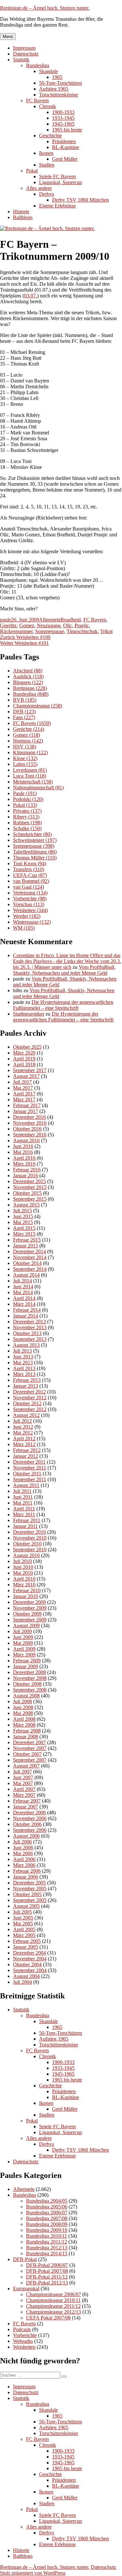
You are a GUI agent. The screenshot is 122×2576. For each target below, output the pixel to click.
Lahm (25, 764)
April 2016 (24, 1158)
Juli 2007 (22, 1772)
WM (24, 928)
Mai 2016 (23, 1152)
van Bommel (31, 881)
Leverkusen (30, 770)
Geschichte (50, 136)
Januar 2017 (26, 1111)
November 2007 (30, 1748)
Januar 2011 (25, 1526)
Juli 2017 (22, 1082)
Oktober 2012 (27, 1403)
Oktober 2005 (27, 1894)
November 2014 (30, 1257)
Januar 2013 (26, 1386)
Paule (25, 793)
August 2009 (26, 1626)
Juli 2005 (22, 1912)
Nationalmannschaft (38, 788)
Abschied (28, 671)
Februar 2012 (27, 1450)
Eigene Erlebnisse (57, 206)
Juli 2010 (22, 1561)
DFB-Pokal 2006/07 (47, 2265)
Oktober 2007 (27, 1754)
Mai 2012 (23, 1433)
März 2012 (24, 1444)
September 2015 (30, 1199)
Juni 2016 (23, 1146)
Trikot (106, 631)
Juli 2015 (22, 1211)
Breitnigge (30, 688)
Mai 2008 (23, 1713)
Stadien (47, 165)
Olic (68, 625)
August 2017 (26, 1076)
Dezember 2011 (29, 1462)
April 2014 (24, 1298)
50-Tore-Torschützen (61, 83)
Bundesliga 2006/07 (47, 2213)
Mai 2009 (23, 1643)
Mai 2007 (23, 1783)
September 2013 (30, 1339)
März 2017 (24, 1100)
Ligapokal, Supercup (61, 182)
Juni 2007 (23, 1777)
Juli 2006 (22, 1842)
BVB (25, 700)
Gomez (27, 625)
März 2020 (24, 1053)
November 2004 (30, 1959)
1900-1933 (63, 112)
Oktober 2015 (27, 1193)
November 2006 (30, 1818)
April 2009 (24, 1649)
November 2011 (30, 1468)
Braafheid (71, 620)
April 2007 (24, 1789)
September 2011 (30, 1479)
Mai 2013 (23, 1363)
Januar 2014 (26, 1316)
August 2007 (26, 1766)
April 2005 (24, 1929)
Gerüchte (29, 729)
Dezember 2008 (29, 1672)
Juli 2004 (22, 1982)
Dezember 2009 (29, 1602)
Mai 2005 (23, 1924)
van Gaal (28, 887)
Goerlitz (8, 625)
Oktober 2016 (27, 1129)
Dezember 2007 (29, 1742)
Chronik (47, 106)
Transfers (29, 869)
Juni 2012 (23, 1427)
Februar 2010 (27, 1590)
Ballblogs (23, 217)
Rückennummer (16, 631)
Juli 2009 (22, 1631)
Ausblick (28, 676)
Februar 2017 (27, 1105)
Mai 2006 (23, 1853)
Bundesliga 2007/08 (47, 2218)
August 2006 (26, 1836)
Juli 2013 (22, 1351)
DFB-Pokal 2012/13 (47, 2283)
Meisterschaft (33, 782)
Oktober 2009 (27, 1614)
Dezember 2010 (29, 1532)
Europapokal (26, 2288)
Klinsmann (30, 752)
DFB (24, 712)
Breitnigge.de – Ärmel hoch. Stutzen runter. (45, 8)
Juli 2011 (22, 1491)
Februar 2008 (27, 1731)
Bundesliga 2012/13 (47, 2248)
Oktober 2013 (27, 1333)
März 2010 (24, 1585)
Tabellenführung (35, 852)
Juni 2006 (23, 1848)
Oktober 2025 (27, 1047)
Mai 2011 (23, 1503)
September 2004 (30, 1970)
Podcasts (22, 2329)
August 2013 (26, 1345)
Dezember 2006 (29, 1813)
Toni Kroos (30, 863)
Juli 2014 (22, 1281)
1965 (57, 77)
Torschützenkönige (59, 95)
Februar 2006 (27, 1871)
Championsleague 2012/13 (54, 2312)
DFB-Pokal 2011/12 (47, 2277)
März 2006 (24, 1865)
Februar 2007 (27, 1801)
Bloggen (28, 682)
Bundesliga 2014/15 (47, 2253)
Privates (27, 811)
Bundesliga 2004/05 (47, 2201)
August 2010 (26, 1555)
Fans (24, 717)
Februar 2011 (27, 1520)
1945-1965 (63, 124)
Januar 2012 (26, 1456)
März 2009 (24, 1655)
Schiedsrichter (32, 834)
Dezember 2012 (29, 1392)
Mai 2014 (23, 1292)
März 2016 (24, 1164)
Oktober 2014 (27, 1263)
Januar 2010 (26, 1596)
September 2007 (30, 1760)
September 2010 (30, 1550)
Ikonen (46, 153)
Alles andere (39, 188)
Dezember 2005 (29, 1883)
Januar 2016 (26, 1175)
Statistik (21, 60)
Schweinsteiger (35, 840)
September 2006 (30, 1830)
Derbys (47, 194)
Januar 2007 (26, 1807)
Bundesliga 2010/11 (47, 2236)
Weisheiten (30, 910)
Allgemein (50, 620)
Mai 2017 (23, 1088)
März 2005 (24, 1935)
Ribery (26, 817)
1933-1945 (63, 118)
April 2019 (24, 1059)
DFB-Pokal (25, 2259)
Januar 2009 (26, 1666)
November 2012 (30, 1398)
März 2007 (24, 1795)
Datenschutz (26, 54)
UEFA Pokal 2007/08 (48, 2318)
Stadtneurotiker (29, 1014)
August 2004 (26, 1976)
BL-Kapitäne (66, 147)
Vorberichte (30, 899)
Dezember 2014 (29, 1251)
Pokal (32, 171)
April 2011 (24, 1509)
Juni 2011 (23, 1497)
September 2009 (30, 1620)
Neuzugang (49, 625)
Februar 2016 (27, 1170)
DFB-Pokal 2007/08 (47, 2271)
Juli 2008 (22, 1701)
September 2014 (30, 1269)
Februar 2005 (27, 1941)
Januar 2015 (26, 1246)
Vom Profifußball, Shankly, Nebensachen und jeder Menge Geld (64, 970)
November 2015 (30, 1187)
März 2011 (24, 1514)
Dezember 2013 (29, 1322)
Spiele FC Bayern (57, 176)
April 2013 (24, 1368)
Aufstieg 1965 (54, 89)
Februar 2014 (27, 1310)
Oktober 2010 (27, 1544)
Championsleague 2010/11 (53, 2300)
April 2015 (24, 1228)
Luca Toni (30, 776)
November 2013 (30, 1327)
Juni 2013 (23, 1357)
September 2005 (30, 1900)
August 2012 (26, 1415)
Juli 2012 (22, 1421)
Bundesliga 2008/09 (47, 2224)
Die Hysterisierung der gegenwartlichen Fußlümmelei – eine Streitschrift (63, 1005)
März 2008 (24, 1725)
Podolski (28, 799)
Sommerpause (50, 631)
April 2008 (24, 1719)
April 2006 (24, 1859)
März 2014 (24, 1304)
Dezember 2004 (29, 1953)
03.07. (31, 296)
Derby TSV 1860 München (81, 200)
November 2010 (30, 1538)
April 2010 (24, 1579)
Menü (8, 37)
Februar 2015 (27, 1240)
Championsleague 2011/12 (53, 2306)
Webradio (23, 2341)
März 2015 (24, 1234)
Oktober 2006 (27, 1824)
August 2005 (26, 1906)
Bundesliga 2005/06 (47, 2207)
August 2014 (26, 1275)
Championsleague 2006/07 (54, 2294)
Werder (27, 916)
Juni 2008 (23, 1707)
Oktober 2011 (27, 1474)
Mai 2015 (23, 1222)
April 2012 (24, 1438)
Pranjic (82, 625)
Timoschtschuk (82, 631)
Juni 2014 (23, 1287)
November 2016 (30, 1123)
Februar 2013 (27, 1380)
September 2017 (30, 1070)
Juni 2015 (23, 1216)
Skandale (48, 71)
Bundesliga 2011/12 (47, 2242)
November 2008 (30, 1678)
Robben (27, 823)
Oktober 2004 (27, 1964)
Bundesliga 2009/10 (47, 2230)
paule (6, 620)
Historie (21, 212)
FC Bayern (37, 100)
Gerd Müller (65, 159)
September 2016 (30, 1135)
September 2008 (30, 1690)
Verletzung (30, 893)
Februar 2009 (27, 1661)
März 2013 (24, 1374)
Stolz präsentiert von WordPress (33, 2573)
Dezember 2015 (29, 1181)
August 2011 (26, 1485)
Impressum (24, 48)
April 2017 (24, 1094)
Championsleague (38, 706)
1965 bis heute (67, 130)
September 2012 (30, 1409)
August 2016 (26, 1140)
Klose (25, 758)
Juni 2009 (23, 1637)
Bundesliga (38, 65)
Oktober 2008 (27, 1684)
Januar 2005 (26, 1947)
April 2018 (24, 1064)
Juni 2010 (23, 1567)
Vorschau (29, 904)
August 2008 (26, 1696)
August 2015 (26, 1205)
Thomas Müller (35, 858)
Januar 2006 (26, 1877)
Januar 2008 (26, 1737)
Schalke (27, 828)
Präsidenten (64, 141)
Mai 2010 (23, 1573)
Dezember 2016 (29, 1117)
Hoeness (28, 741)
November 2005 (30, 1888)
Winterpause (32, 922)
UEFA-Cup (30, 875)
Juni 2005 (23, 1918)
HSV (25, 747)
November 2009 (30, 1608)
